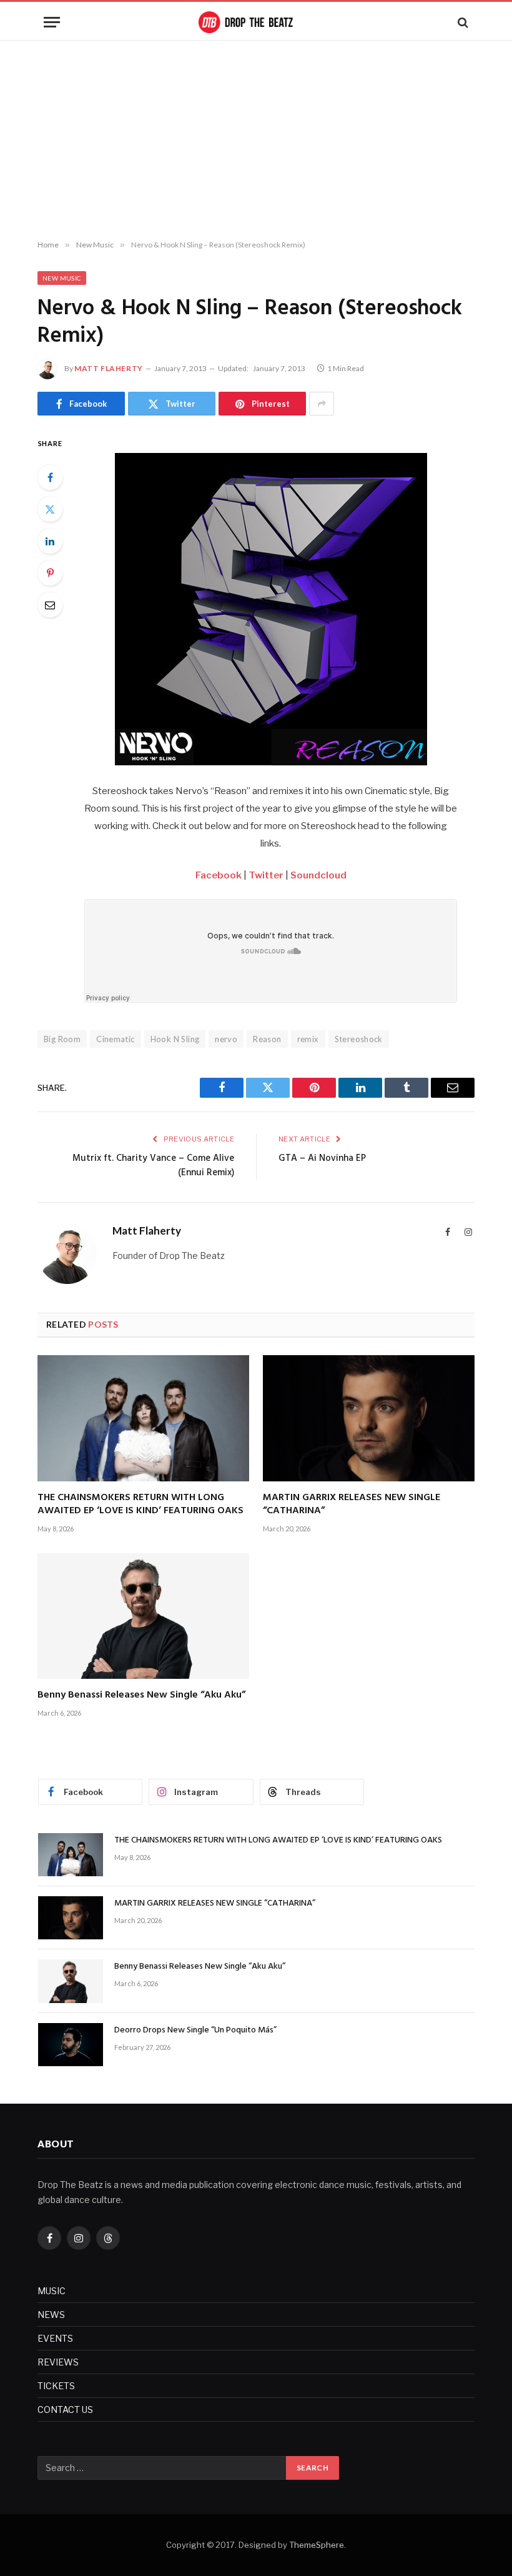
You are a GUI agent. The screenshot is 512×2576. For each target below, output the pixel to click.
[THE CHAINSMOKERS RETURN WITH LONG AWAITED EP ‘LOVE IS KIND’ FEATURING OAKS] (143, 1418)
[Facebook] (50, 477)
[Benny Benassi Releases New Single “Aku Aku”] (143, 1616)
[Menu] (52, 22)
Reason (267, 1039)
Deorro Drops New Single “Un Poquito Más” (195, 2031)
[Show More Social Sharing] (322, 404)
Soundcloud (318, 875)
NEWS (51, 2315)
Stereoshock (359, 1039)
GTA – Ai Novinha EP (322, 1158)
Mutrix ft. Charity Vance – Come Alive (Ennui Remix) (153, 1166)
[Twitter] (50, 509)
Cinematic (116, 1039)
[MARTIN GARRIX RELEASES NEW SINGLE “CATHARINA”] (369, 1418)
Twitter (266, 875)
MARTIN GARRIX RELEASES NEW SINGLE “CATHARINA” (352, 1505)
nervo (226, 1039)
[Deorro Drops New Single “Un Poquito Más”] (71, 2045)
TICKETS (56, 2386)
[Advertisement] (256, 141)
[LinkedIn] (50, 541)
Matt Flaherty (109, 368)
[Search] (462, 22)
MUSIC (52, 2291)
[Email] (50, 605)
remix (308, 1039)
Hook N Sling (175, 1039)
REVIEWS (58, 2362)
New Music (62, 278)
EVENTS (55, 2338)
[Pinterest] (50, 573)
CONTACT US (65, 2409)
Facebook (219, 875)
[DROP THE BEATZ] (256, 22)
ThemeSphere (317, 2545)
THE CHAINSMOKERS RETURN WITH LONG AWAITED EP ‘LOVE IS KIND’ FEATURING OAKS (140, 1505)
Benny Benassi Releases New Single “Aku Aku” (141, 1696)
